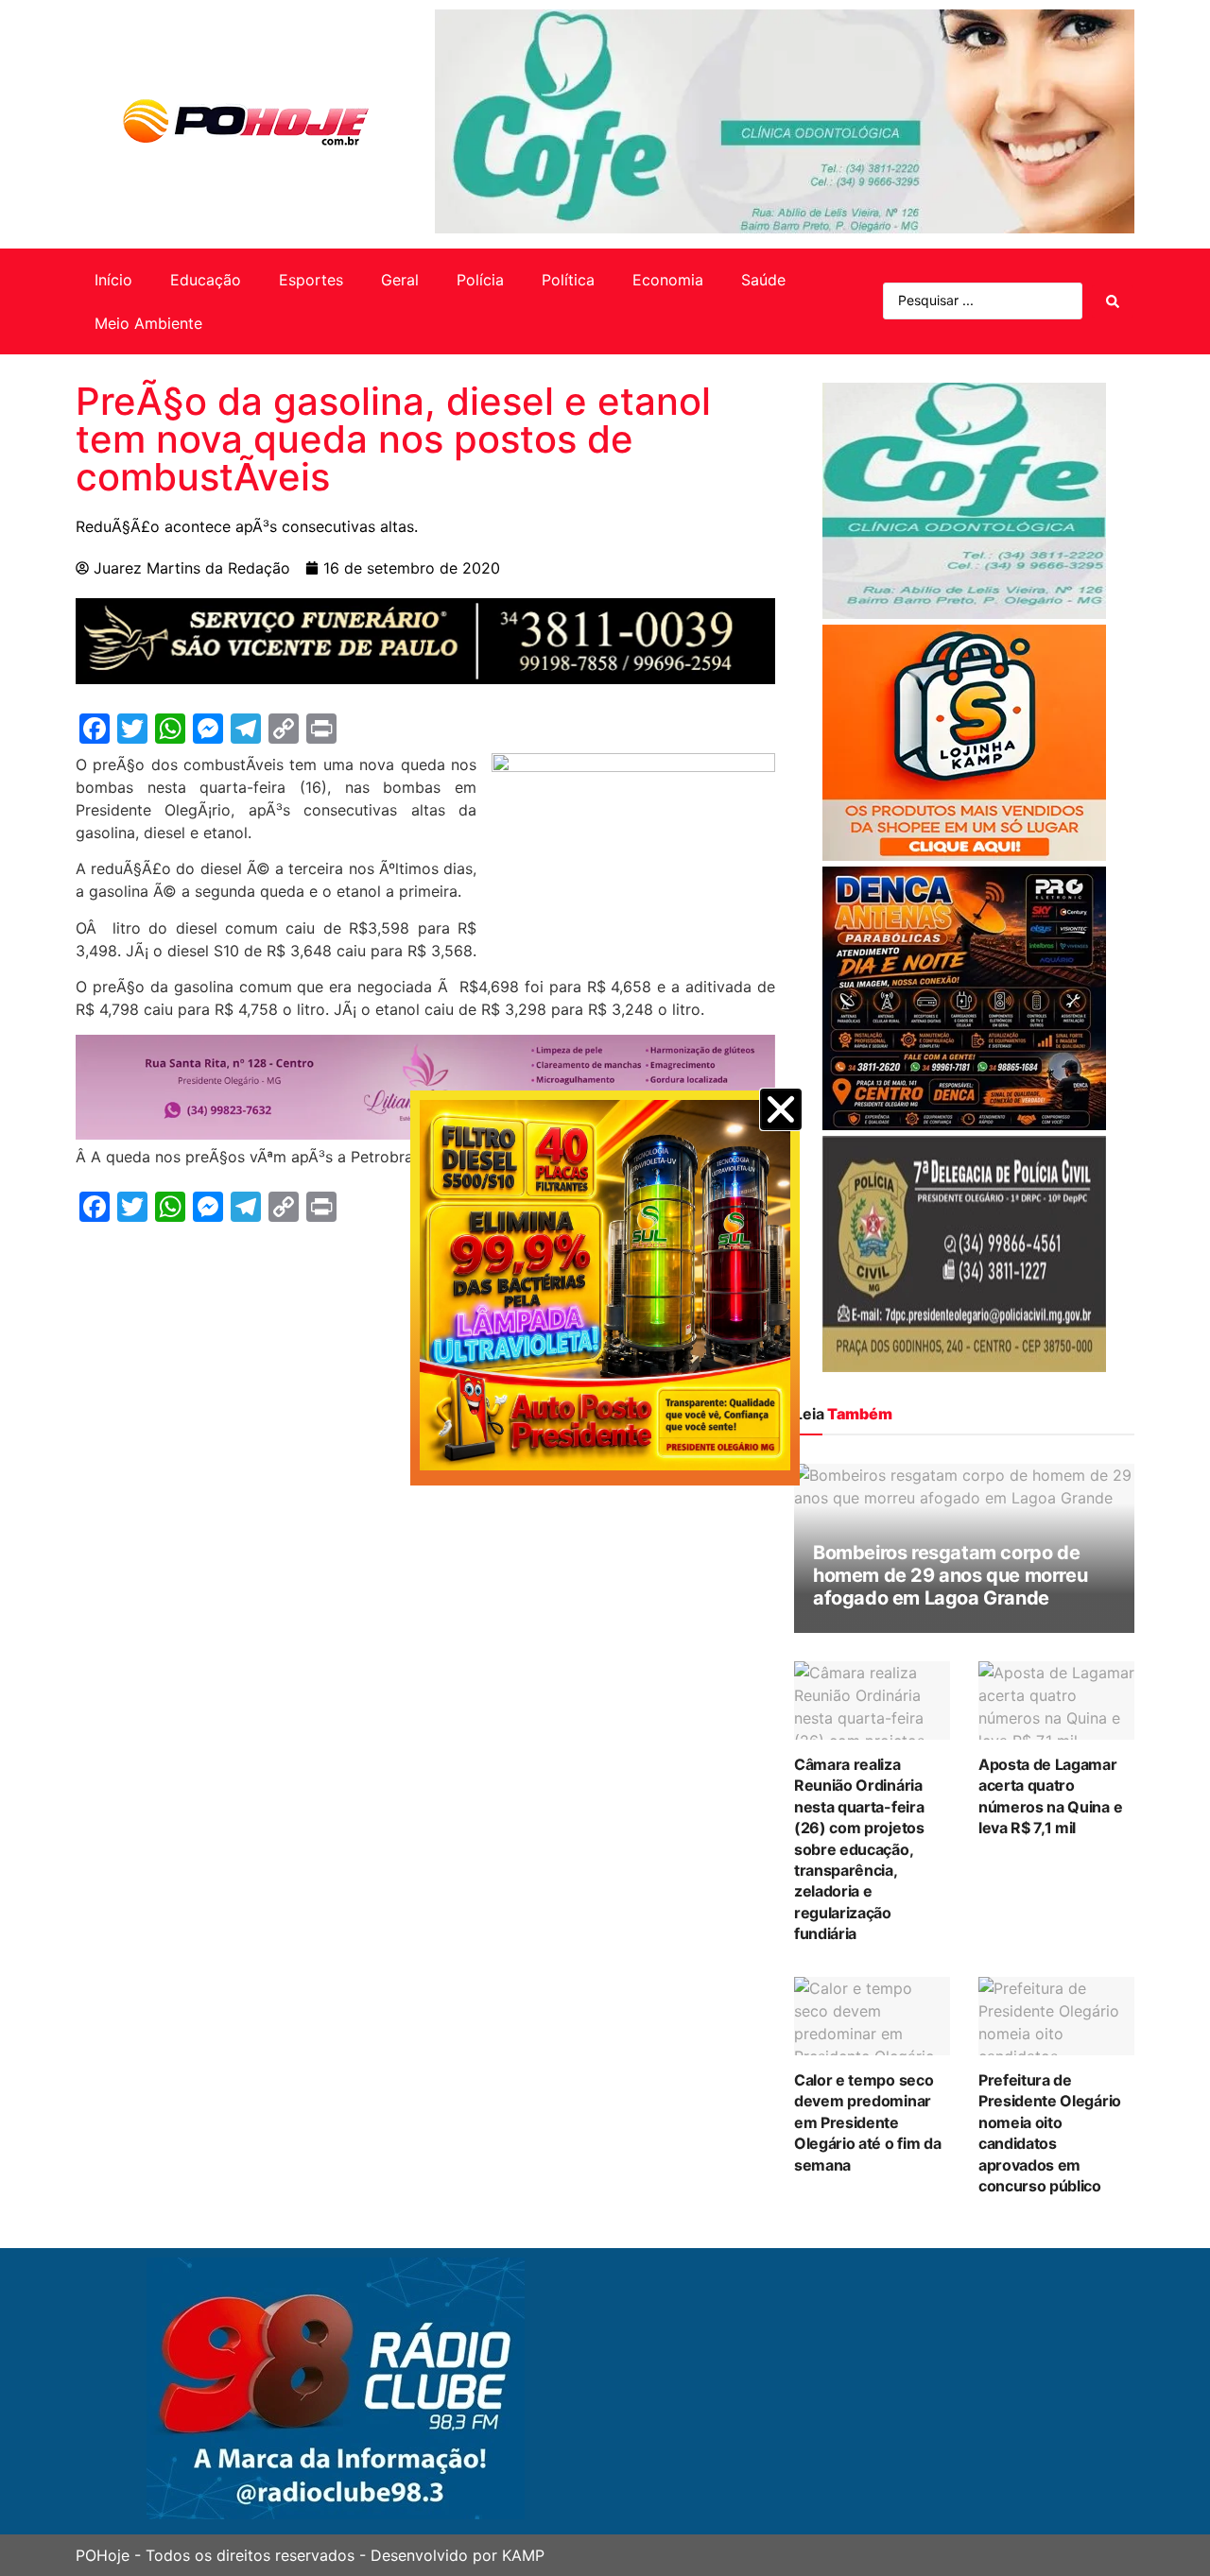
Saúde (763, 280)
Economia (668, 280)
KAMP (523, 2555)
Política (568, 280)
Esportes (311, 280)
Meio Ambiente (148, 323)
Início (113, 280)
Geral (400, 280)
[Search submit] (1113, 301)
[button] (781, 1109)
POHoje (103, 2555)
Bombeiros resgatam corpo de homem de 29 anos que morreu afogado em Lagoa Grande (950, 1575)
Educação (206, 280)
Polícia (480, 280)
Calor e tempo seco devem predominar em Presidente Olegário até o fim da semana (867, 2122)
